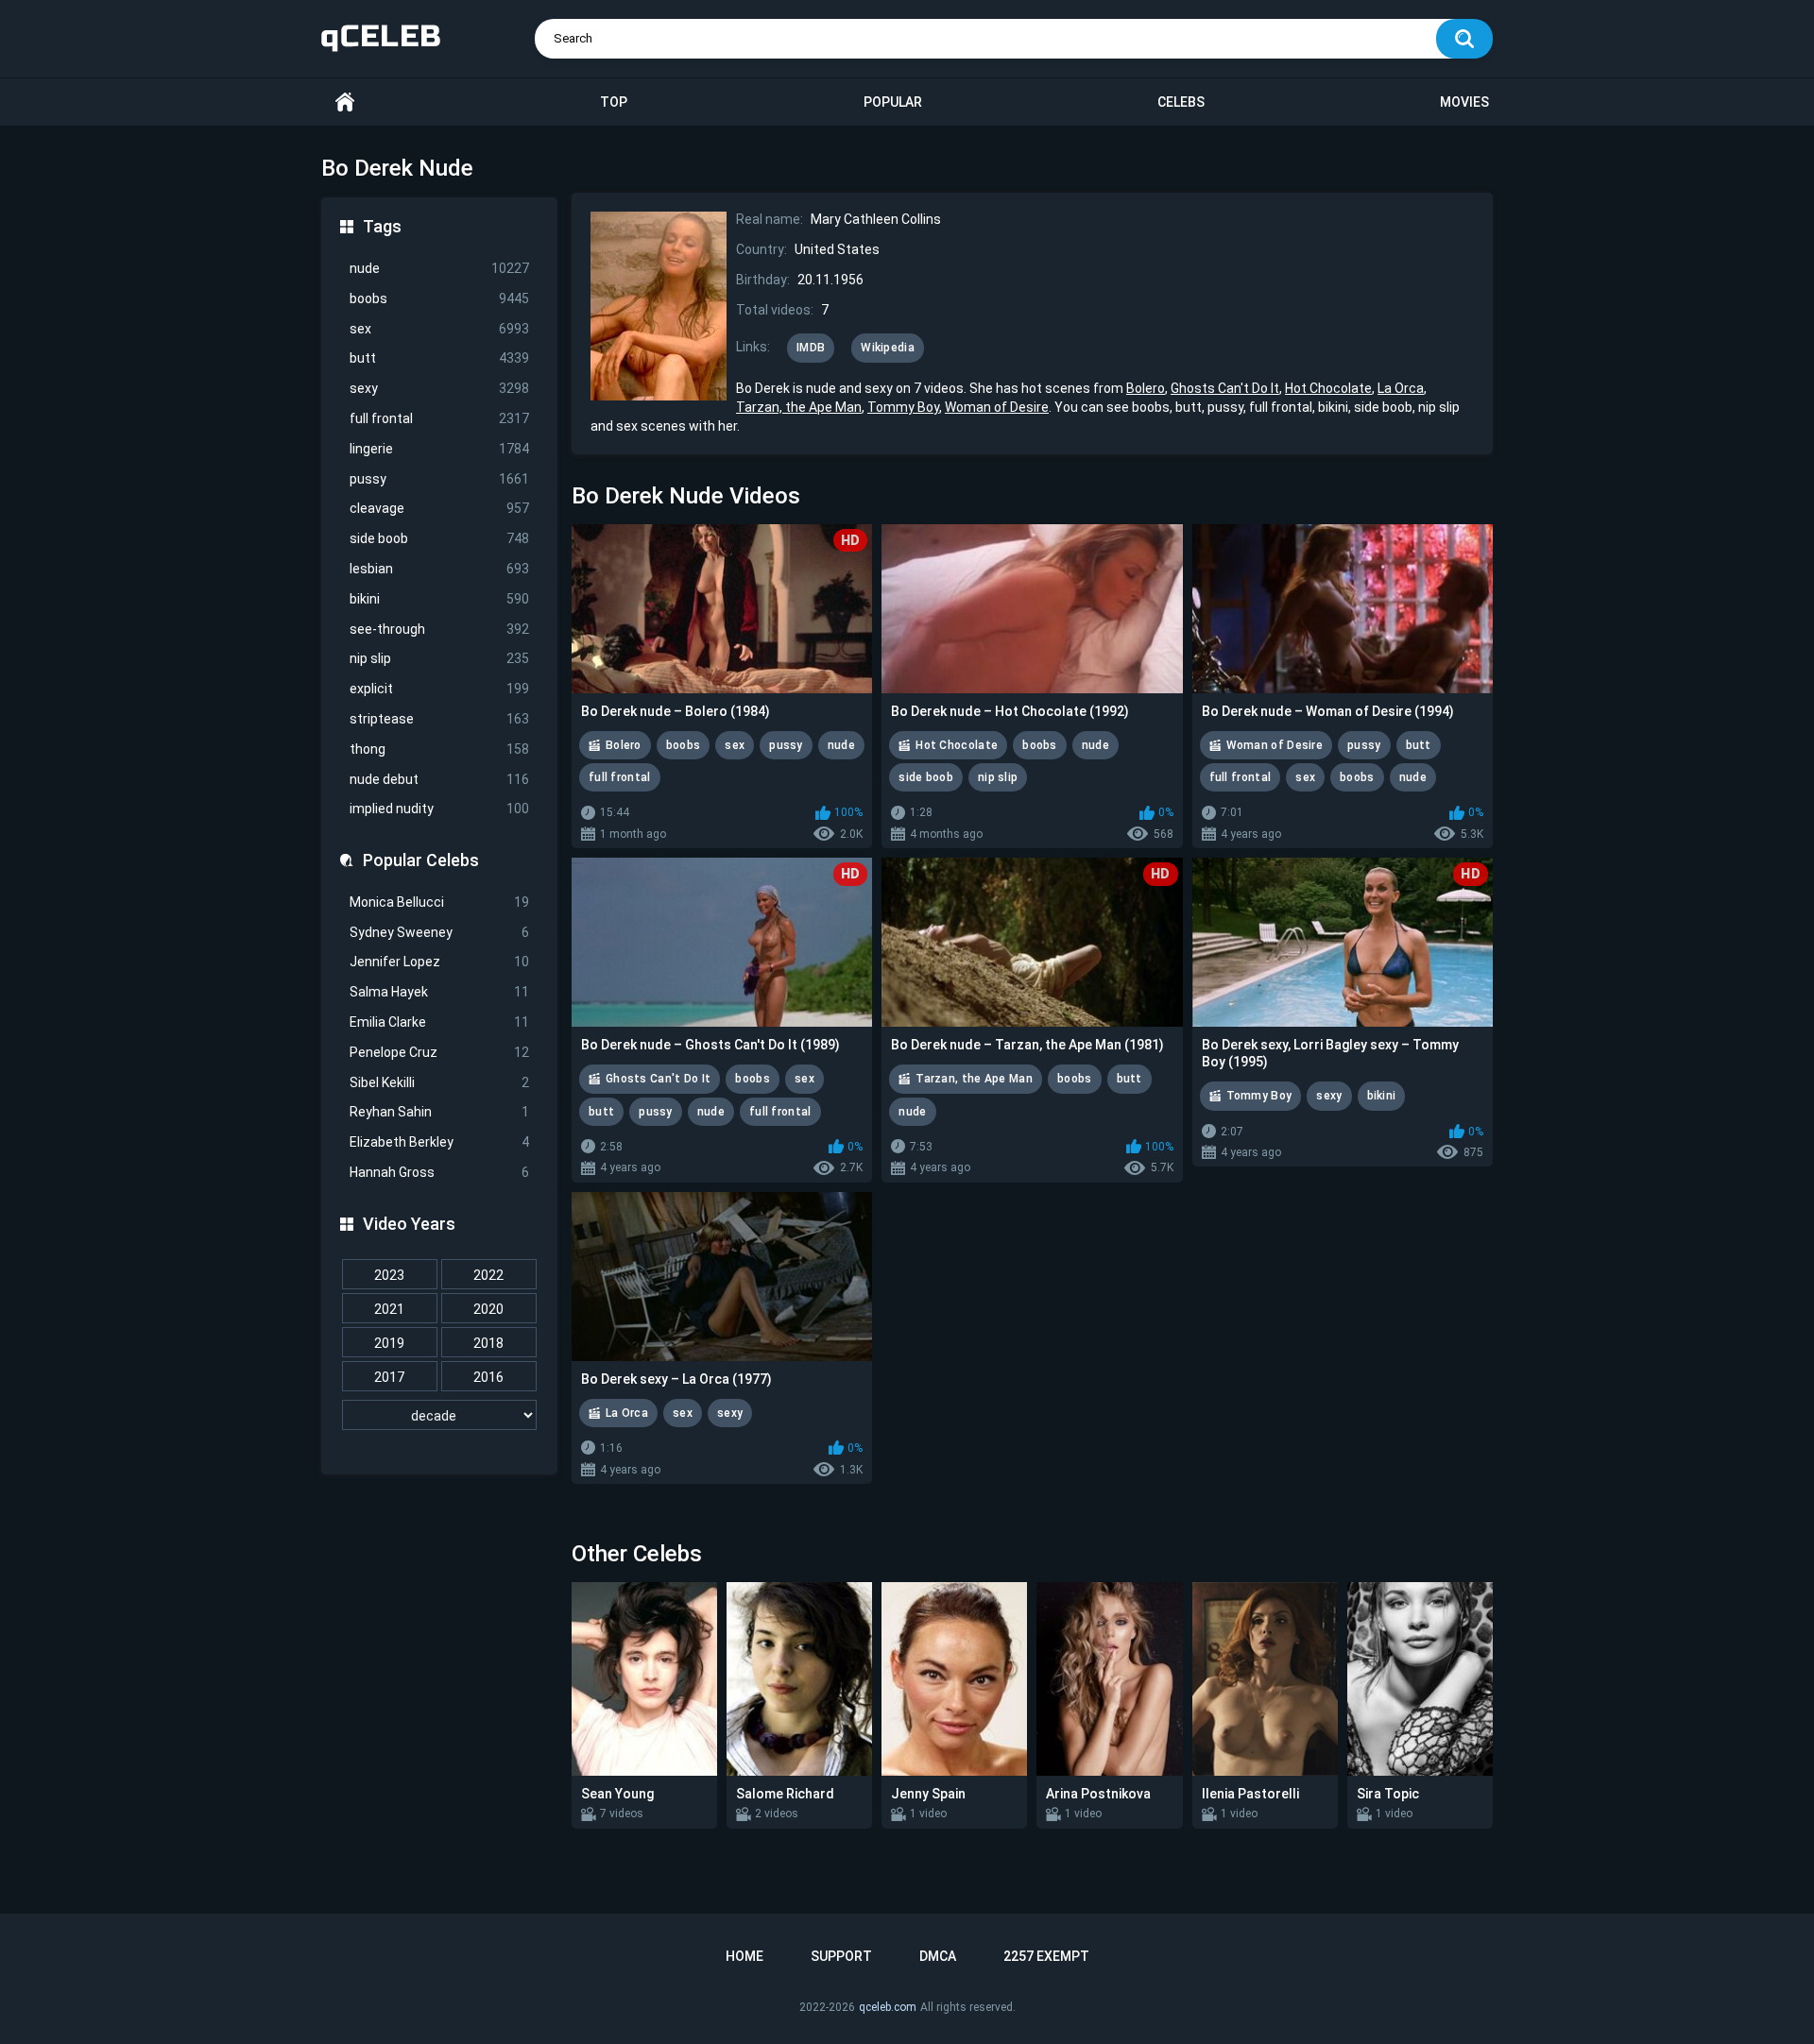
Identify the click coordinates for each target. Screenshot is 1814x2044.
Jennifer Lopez (439, 962)
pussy (439, 479)
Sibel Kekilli (439, 1082)
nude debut (439, 779)
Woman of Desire (997, 407)
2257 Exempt (1046, 1956)
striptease (439, 719)
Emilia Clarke (439, 1022)
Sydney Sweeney (439, 932)
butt (439, 358)
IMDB (811, 348)
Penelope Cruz (439, 1052)
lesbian (439, 569)
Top (614, 102)
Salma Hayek (439, 992)
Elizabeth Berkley (439, 1142)
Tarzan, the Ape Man (799, 407)
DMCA (938, 1956)
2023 (389, 1275)
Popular (893, 102)
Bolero (1146, 388)
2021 (389, 1309)
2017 (389, 1377)
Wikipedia (888, 348)
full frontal (439, 418)
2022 (488, 1275)
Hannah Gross (439, 1172)
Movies (1464, 102)
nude (439, 268)
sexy (439, 388)
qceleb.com (888, 2007)
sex (439, 329)
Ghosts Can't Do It (1225, 388)
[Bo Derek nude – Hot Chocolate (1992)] (1032, 609)
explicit (439, 689)
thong (439, 749)
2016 (488, 1377)
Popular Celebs (421, 860)
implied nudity (439, 809)
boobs (439, 298)
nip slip (439, 658)
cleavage (439, 508)
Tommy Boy (903, 407)
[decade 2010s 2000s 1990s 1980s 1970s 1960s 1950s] (439, 1416)
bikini (439, 599)
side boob (439, 538)
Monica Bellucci (439, 902)
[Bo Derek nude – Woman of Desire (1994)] (1343, 609)
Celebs (1181, 102)
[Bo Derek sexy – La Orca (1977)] (722, 1277)
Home (345, 102)
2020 (488, 1309)
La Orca (1401, 388)
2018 (488, 1343)
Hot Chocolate (1328, 388)
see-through (439, 629)
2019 (389, 1343)
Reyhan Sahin (439, 1112)
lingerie (439, 449)
